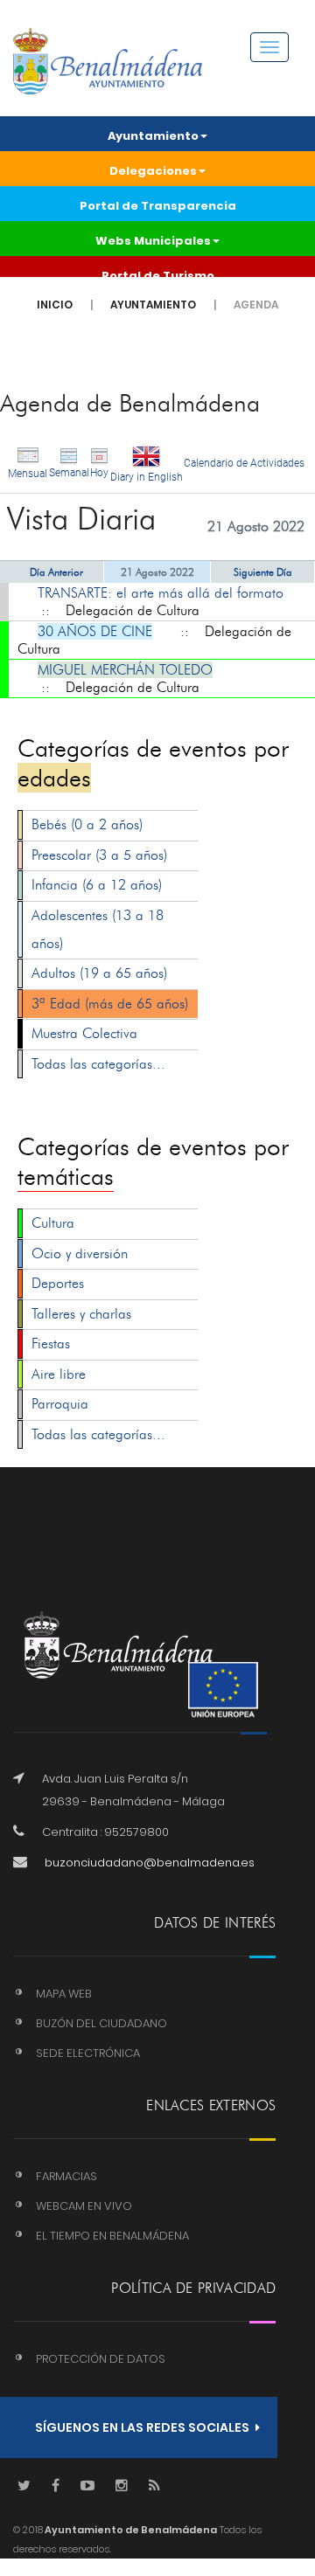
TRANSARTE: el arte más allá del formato (161, 593)
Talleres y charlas (81, 1314)
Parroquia (60, 1404)
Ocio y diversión (80, 1253)
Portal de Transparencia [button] (158, 206)
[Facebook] (56, 2486)
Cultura (53, 1223)
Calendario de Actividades (244, 463)
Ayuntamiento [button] (153, 136)
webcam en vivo (84, 2206)
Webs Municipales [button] (153, 241)
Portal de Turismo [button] (158, 276)
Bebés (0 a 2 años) (87, 824)
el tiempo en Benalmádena (112, 2236)
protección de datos (101, 2359)
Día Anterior (56, 572)
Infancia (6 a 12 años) (97, 885)
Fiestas (51, 1343)
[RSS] (154, 2486)
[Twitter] (24, 2486)
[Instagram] (122, 2486)
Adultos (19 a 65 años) (99, 973)
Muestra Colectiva (84, 1033)
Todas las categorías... (98, 1064)
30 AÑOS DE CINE (95, 631)
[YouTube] (87, 2486)
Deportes (58, 1283)
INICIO (55, 305)
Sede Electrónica (88, 2053)
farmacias (66, 2176)
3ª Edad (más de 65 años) (110, 1004)
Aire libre (59, 1374)
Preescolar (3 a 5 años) (99, 855)
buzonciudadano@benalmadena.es (150, 1863)
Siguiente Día (263, 572)
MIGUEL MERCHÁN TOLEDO (125, 670)
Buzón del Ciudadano (101, 2023)
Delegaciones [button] (153, 171)
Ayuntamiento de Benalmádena (130, 2530)
